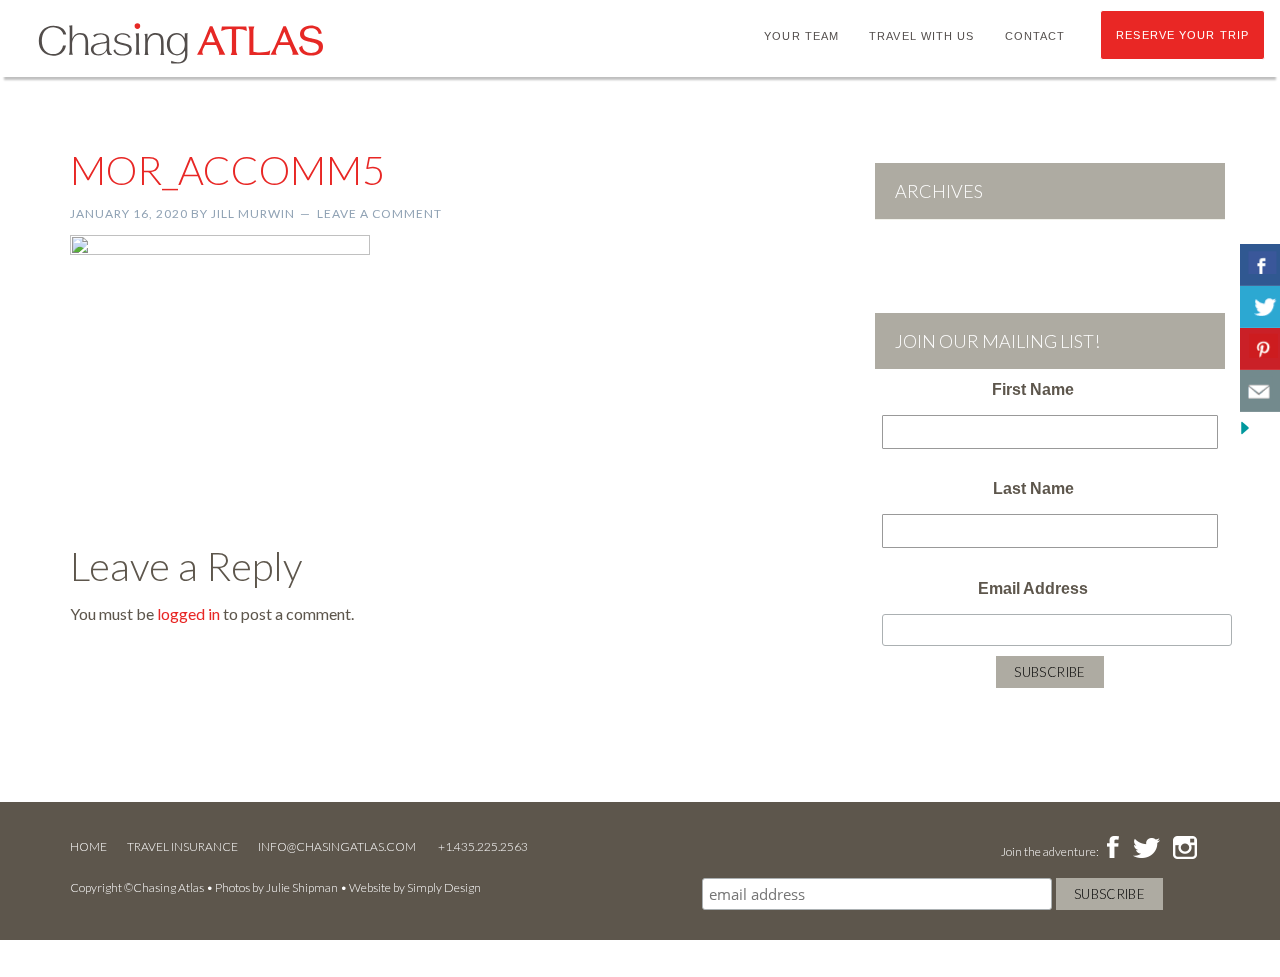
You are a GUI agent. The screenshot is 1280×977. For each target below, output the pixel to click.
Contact (1035, 36)
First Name (1033, 389)
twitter (1145, 849)
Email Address (1033, 588)
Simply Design (444, 887)
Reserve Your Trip (1182, 35)
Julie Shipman (302, 887)
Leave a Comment (379, 213)
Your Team (801, 36)
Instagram (1184, 849)
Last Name (1033, 488)
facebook (1112, 849)
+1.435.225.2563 (483, 846)
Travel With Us (921, 36)
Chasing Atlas (180, 42)
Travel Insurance (182, 846)
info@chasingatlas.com (338, 846)
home (88, 846)
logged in (188, 613)
